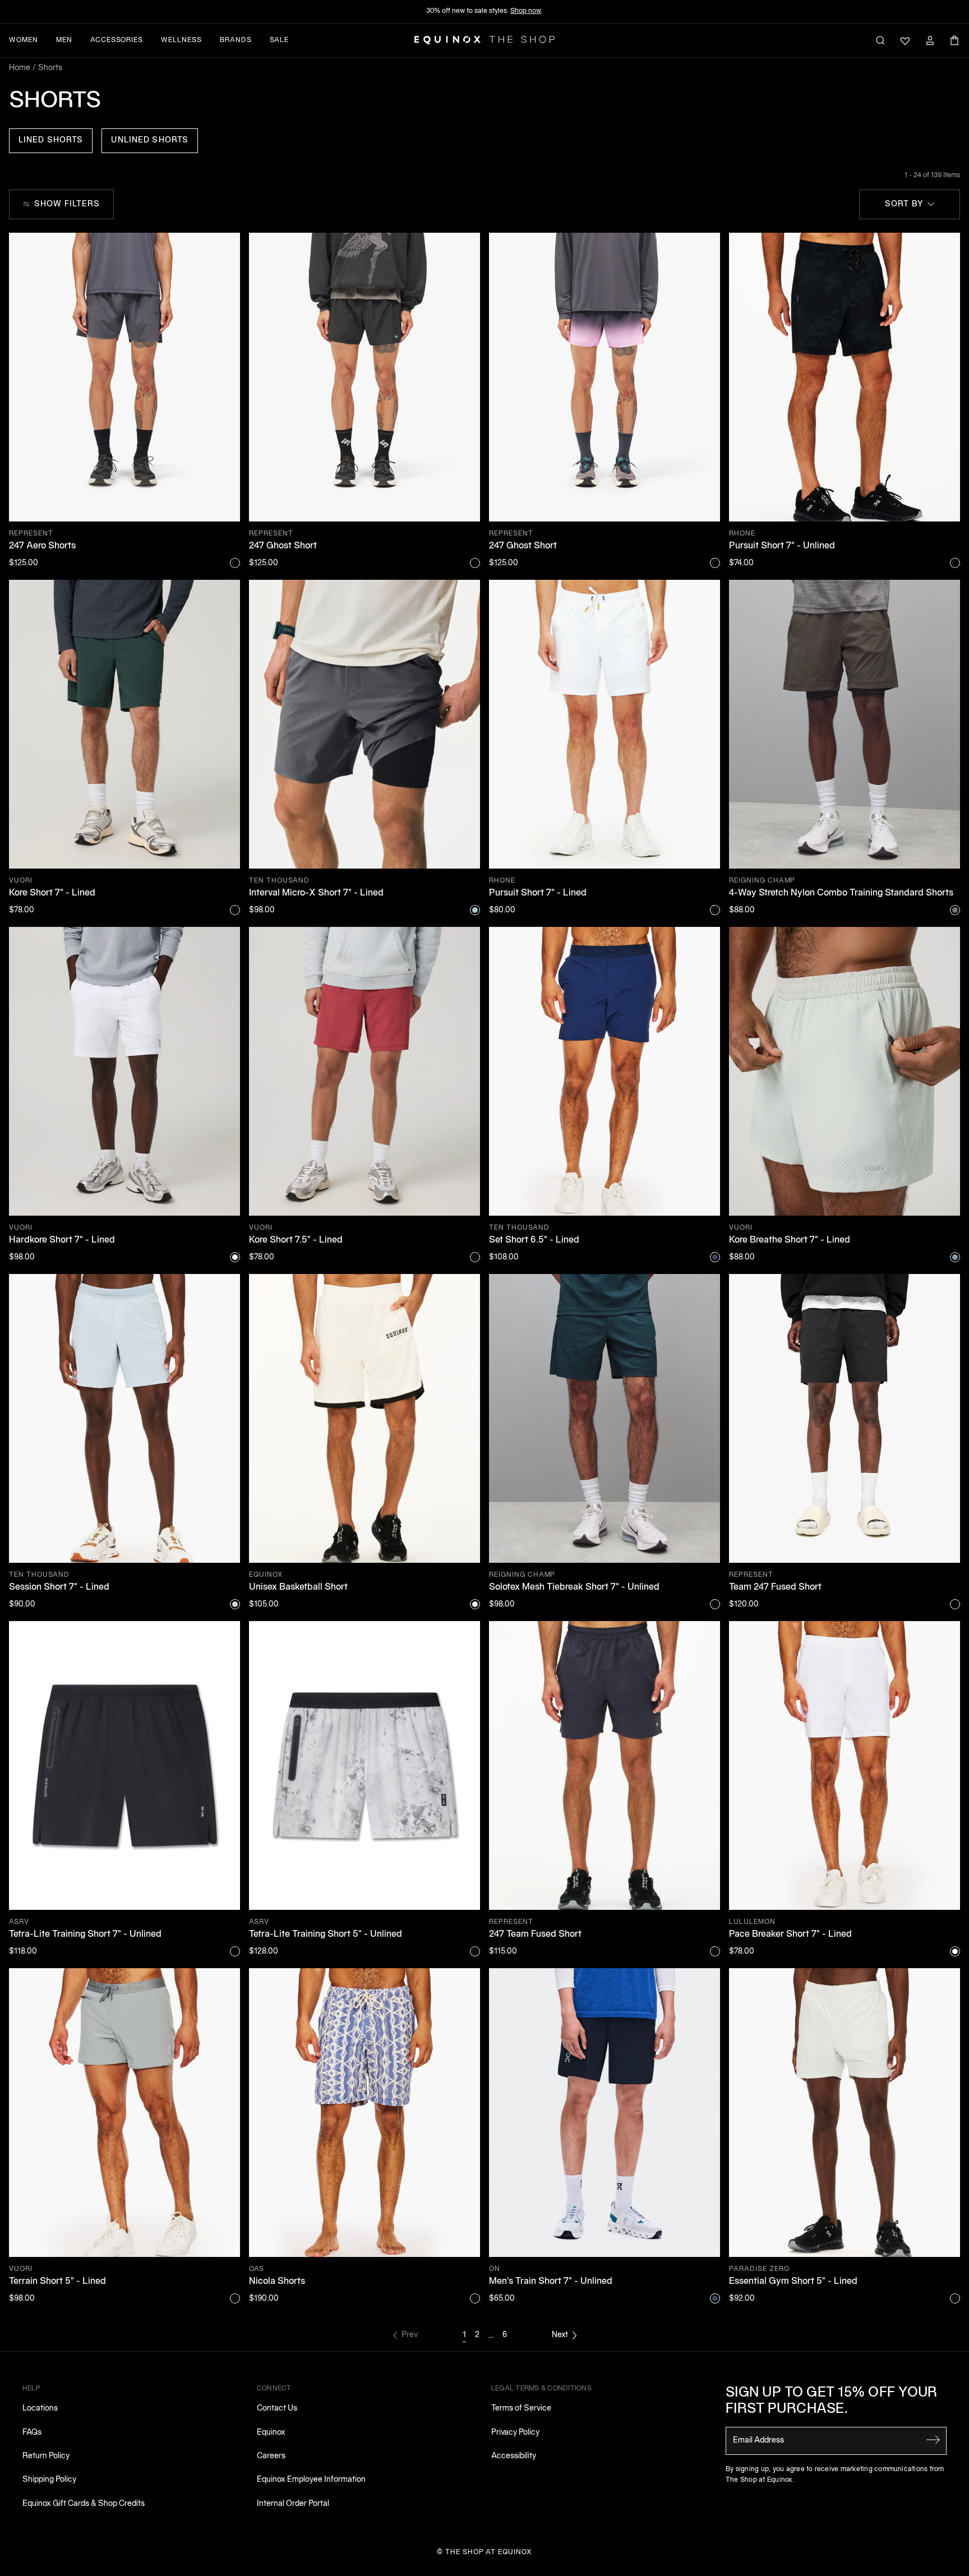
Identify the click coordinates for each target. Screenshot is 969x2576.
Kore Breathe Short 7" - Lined (790, 1240)
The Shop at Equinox (489, 2552)
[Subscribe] (933, 2440)
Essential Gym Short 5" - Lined (793, 2282)
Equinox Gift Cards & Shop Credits (84, 2504)
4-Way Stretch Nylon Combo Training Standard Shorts (841, 893)
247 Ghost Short (283, 546)
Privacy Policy (515, 2433)
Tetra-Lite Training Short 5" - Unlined (326, 1935)
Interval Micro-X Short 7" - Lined (316, 893)
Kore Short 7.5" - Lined (296, 1240)
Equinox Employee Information (311, 2480)
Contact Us (277, 2409)
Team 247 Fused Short (775, 1587)
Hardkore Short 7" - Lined (62, 1240)
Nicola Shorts (277, 2282)
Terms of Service (521, 2409)
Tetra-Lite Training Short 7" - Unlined (85, 1935)
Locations (40, 2409)
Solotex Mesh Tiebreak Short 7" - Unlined (574, 1587)
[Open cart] (954, 40)
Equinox (271, 2433)
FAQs (32, 2433)
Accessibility (514, 2456)
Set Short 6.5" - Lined (534, 1240)
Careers (271, 2456)
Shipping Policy (49, 2480)
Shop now (526, 11)
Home (20, 68)
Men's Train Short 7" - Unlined (551, 2282)
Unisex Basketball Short (298, 1587)
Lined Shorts (51, 140)
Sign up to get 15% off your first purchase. (832, 2401)
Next (560, 2335)
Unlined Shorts (150, 140)
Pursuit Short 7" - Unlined (782, 546)
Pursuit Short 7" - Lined (538, 893)
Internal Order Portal (293, 2504)
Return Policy (46, 2456)
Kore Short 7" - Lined (52, 893)
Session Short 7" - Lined (59, 1587)
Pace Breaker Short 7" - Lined (790, 1935)
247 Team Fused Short (535, 1935)
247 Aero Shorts (42, 546)
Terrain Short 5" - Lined (57, 2282)
